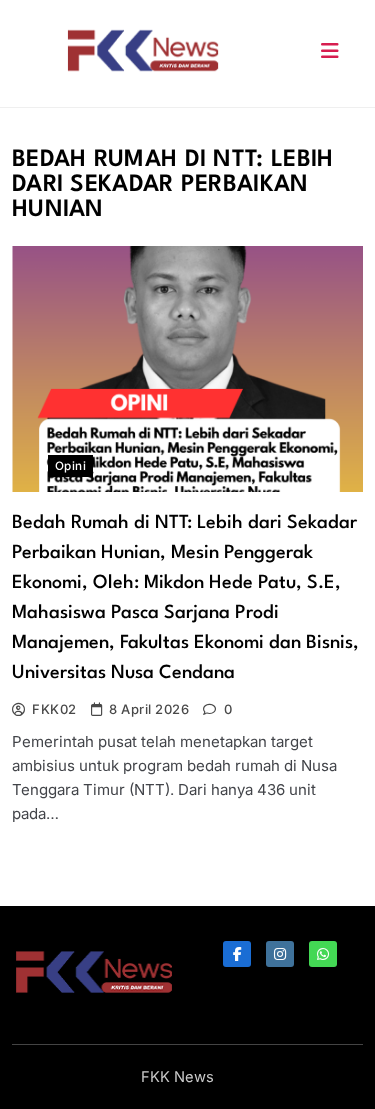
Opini (70, 466)
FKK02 (54, 709)
